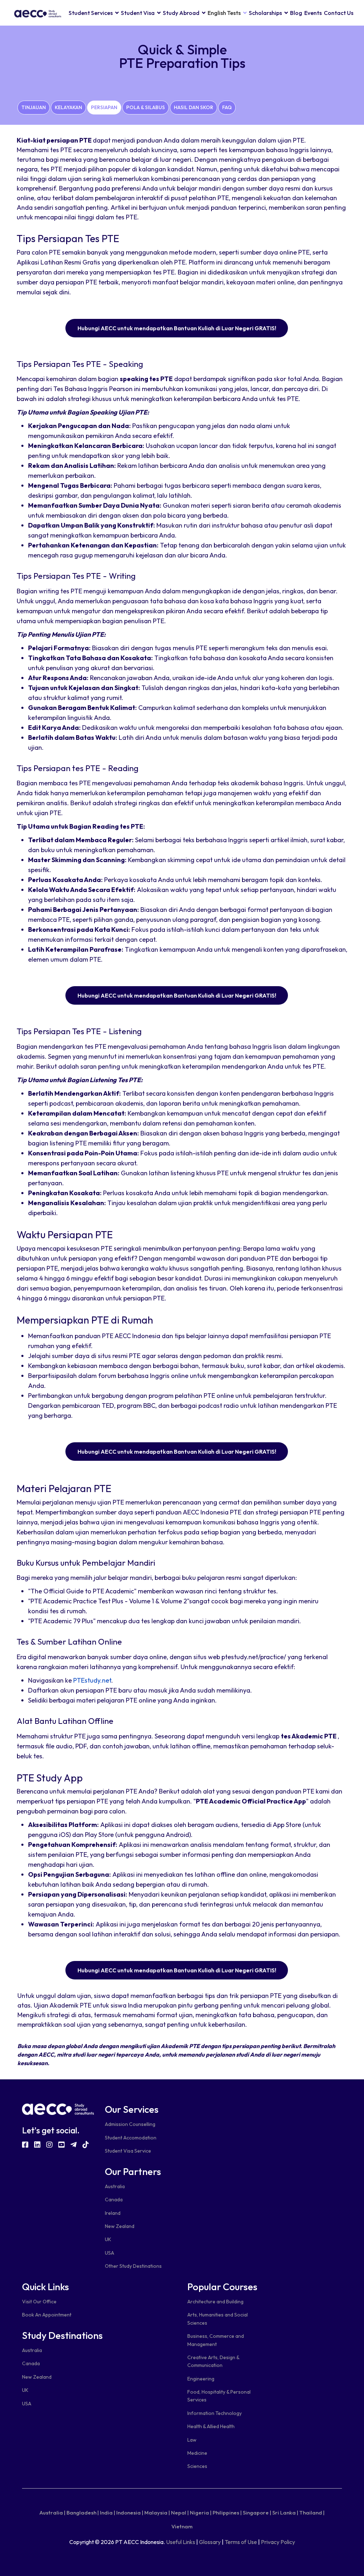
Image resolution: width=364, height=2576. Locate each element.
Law (192, 2440)
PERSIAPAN (104, 107)
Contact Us (339, 13)
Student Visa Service (128, 2151)
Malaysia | (157, 2513)
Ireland (113, 2213)
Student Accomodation (131, 2138)
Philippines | (227, 2513)
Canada (114, 2200)
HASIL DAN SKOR (194, 107)
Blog (296, 13)
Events (313, 13)
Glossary (210, 2542)
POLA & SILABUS (146, 107)
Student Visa (138, 13)
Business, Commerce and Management (216, 2340)
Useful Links (181, 2542)
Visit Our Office (39, 2302)
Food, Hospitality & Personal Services (219, 2396)
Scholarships (265, 13)
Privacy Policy (278, 2542)
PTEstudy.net (92, 1680)
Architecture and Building (215, 2302)
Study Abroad (181, 13)
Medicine (197, 2453)
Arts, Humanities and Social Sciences (218, 2319)
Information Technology (215, 2413)
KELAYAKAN (68, 107)
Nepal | (180, 2513)
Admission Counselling (130, 2124)
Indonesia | (130, 2513)
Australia (115, 2186)
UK (108, 2239)
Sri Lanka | (285, 2513)
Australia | (52, 2513)
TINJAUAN (34, 107)
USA (109, 2253)
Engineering (201, 2379)
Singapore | (257, 2513)
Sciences (197, 2466)
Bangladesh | (83, 2513)
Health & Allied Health (211, 2426)
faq (227, 107)
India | (108, 2513)
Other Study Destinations (133, 2266)
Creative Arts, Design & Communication (213, 2361)
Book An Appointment (47, 2315)
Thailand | (312, 2513)
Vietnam (182, 2526)
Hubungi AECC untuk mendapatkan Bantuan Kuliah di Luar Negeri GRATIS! (177, 328)
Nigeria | (201, 2513)
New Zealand (120, 2226)
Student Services (91, 13)
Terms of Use (241, 2542)
